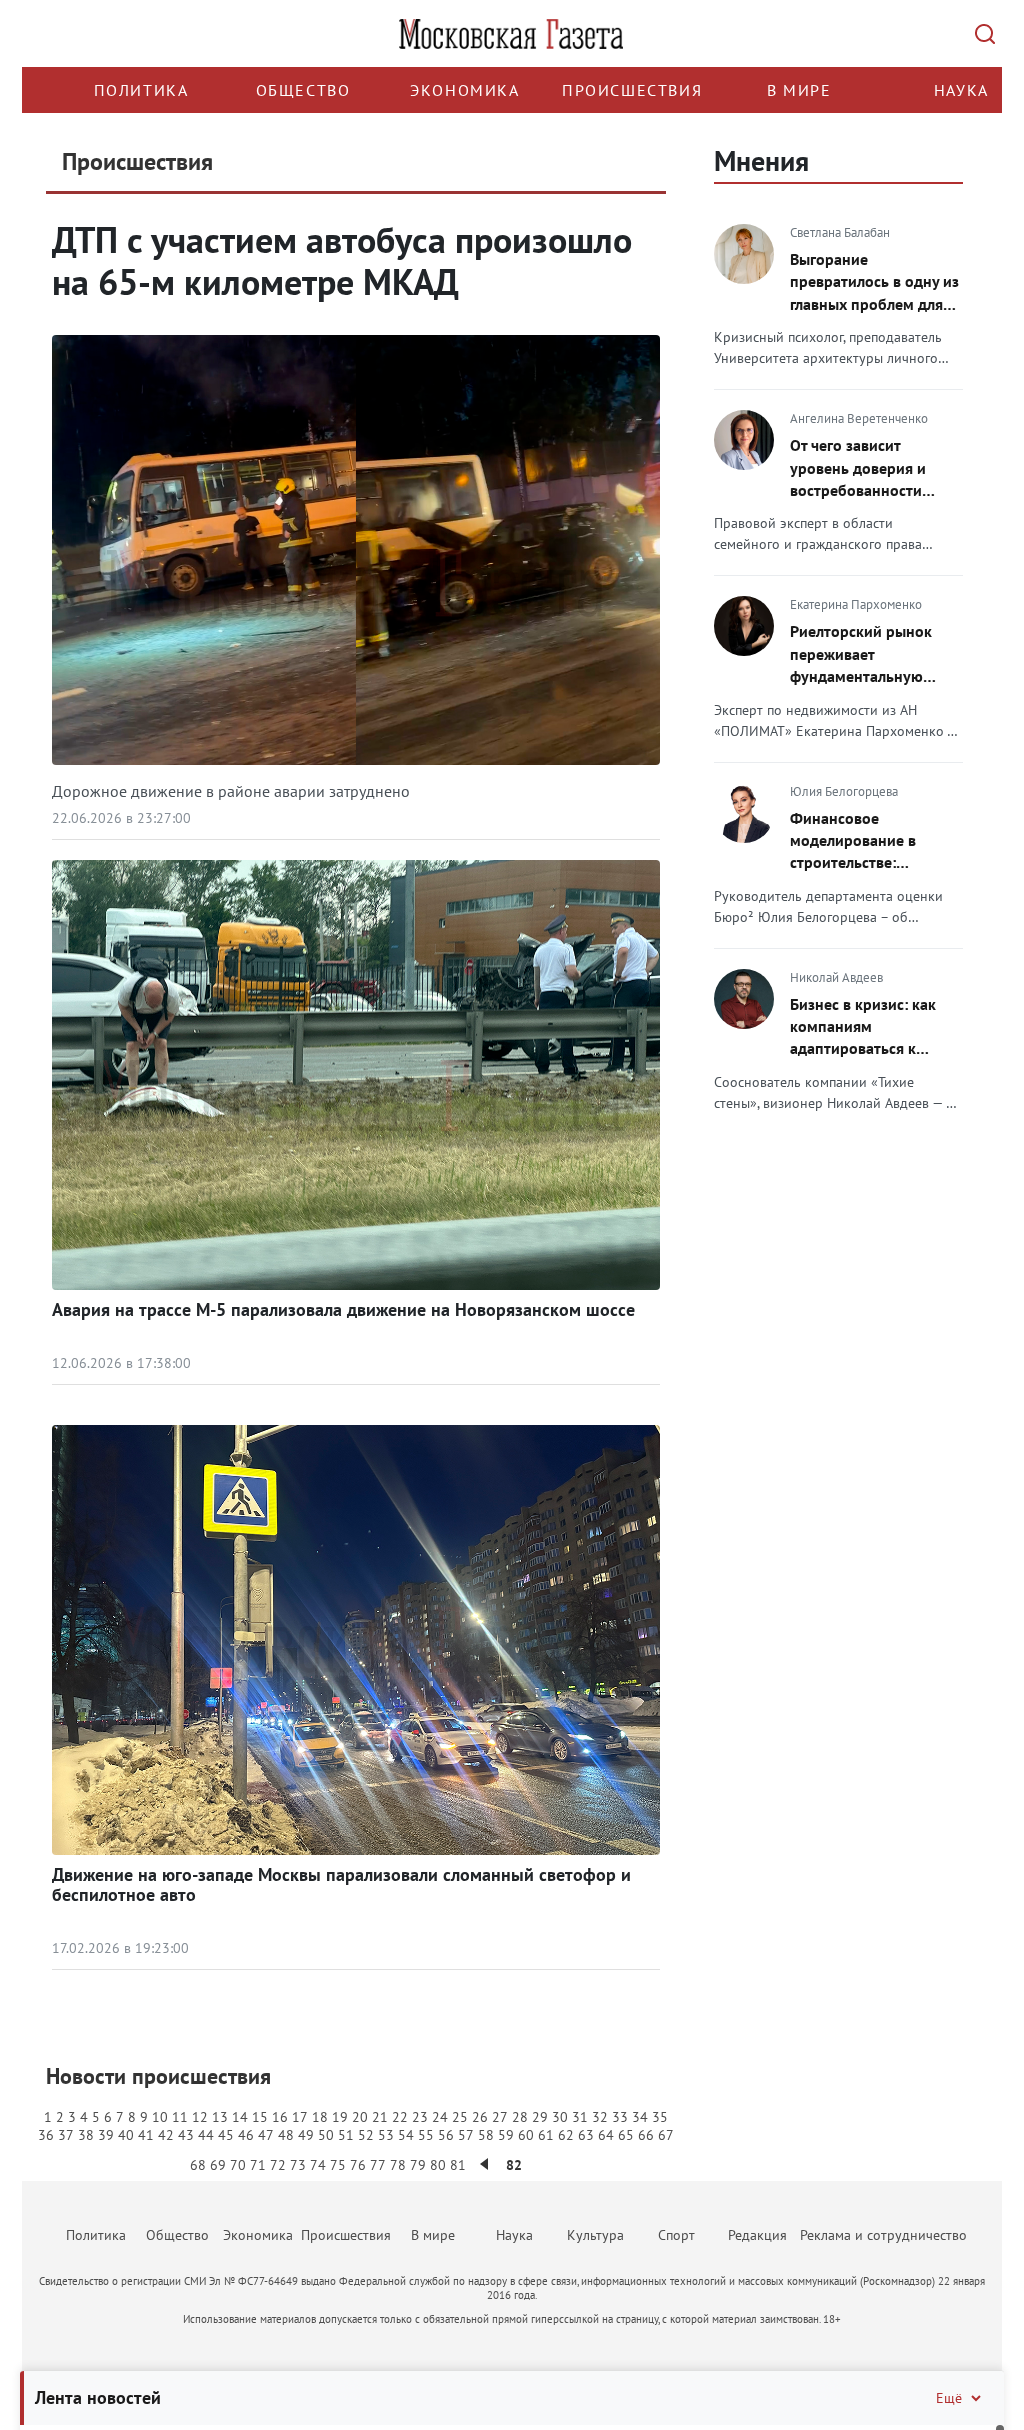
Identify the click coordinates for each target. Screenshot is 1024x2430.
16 (280, 2117)
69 (218, 2165)
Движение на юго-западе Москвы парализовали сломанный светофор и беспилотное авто (341, 1884)
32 (600, 2117)
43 (186, 2135)
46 (246, 2135)
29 (540, 2117)
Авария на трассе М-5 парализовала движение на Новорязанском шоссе (343, 1309)
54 (406, 2135)
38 (86, 2135)
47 (266, 2135)
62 (566, 2135)
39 (106, 2135)
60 (526, 2135)
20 (360, 2117)
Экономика (464, 90)
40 (126, 2135)
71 (258, 2165)
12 (200, 2117)
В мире (799, 90)
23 (420, 2117)
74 (318, 2165)
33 (620, 2117)
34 (640, 2117)
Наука (961, 90)
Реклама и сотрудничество (883, 2235)
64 (606, 2135)
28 (520, 2117)
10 (160, 2117)
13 (220, 2117)
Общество (303, 90)
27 (500, 2117)
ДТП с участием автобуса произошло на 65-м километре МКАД (342, 260)
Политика (141, 90)
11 (180, 2117)
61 (546, 2135)
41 (146, 2135)
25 (460, 2117)
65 (626, 2135)
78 (398, 2165)
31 (580, 2117)
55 (426, 2135)
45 (226, 2135)
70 (238, 2165)
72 (278, 2165)
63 (586, 2135)
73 (298, 2165)
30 (560, 2117)
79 (418, 2165)
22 (400, 2117)
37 (66, 2135)
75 (338, 2165)
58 (486, 2135)
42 (166, 2135)
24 (440, 2117)
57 (466, 2135)
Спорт (676, 2235)
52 (366, 2135)
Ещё (949, 2398)
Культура (595, 2235)
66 (646, 2135)
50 (326, 2135)
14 (240, 2117)
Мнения (761, 160)
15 (260, 2117)
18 (320, 2117)
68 (198, 2165)
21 (380, 2117)
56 (446, 2135)
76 (358, 2165)
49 (306, 2135)
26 (480, 2117)
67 (666, 2135)
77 (378, 2165)
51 (346, 2135)
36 (46, 2135)
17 (300, 2117)
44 (206, 2135)
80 (438, 2165)
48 (286, 2135)
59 (506, 2135)
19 (340, 2117)
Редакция (757, 2235)
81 (458, 2165)
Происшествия (632, 90)
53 (386, 2135)
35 (660, 2117)
